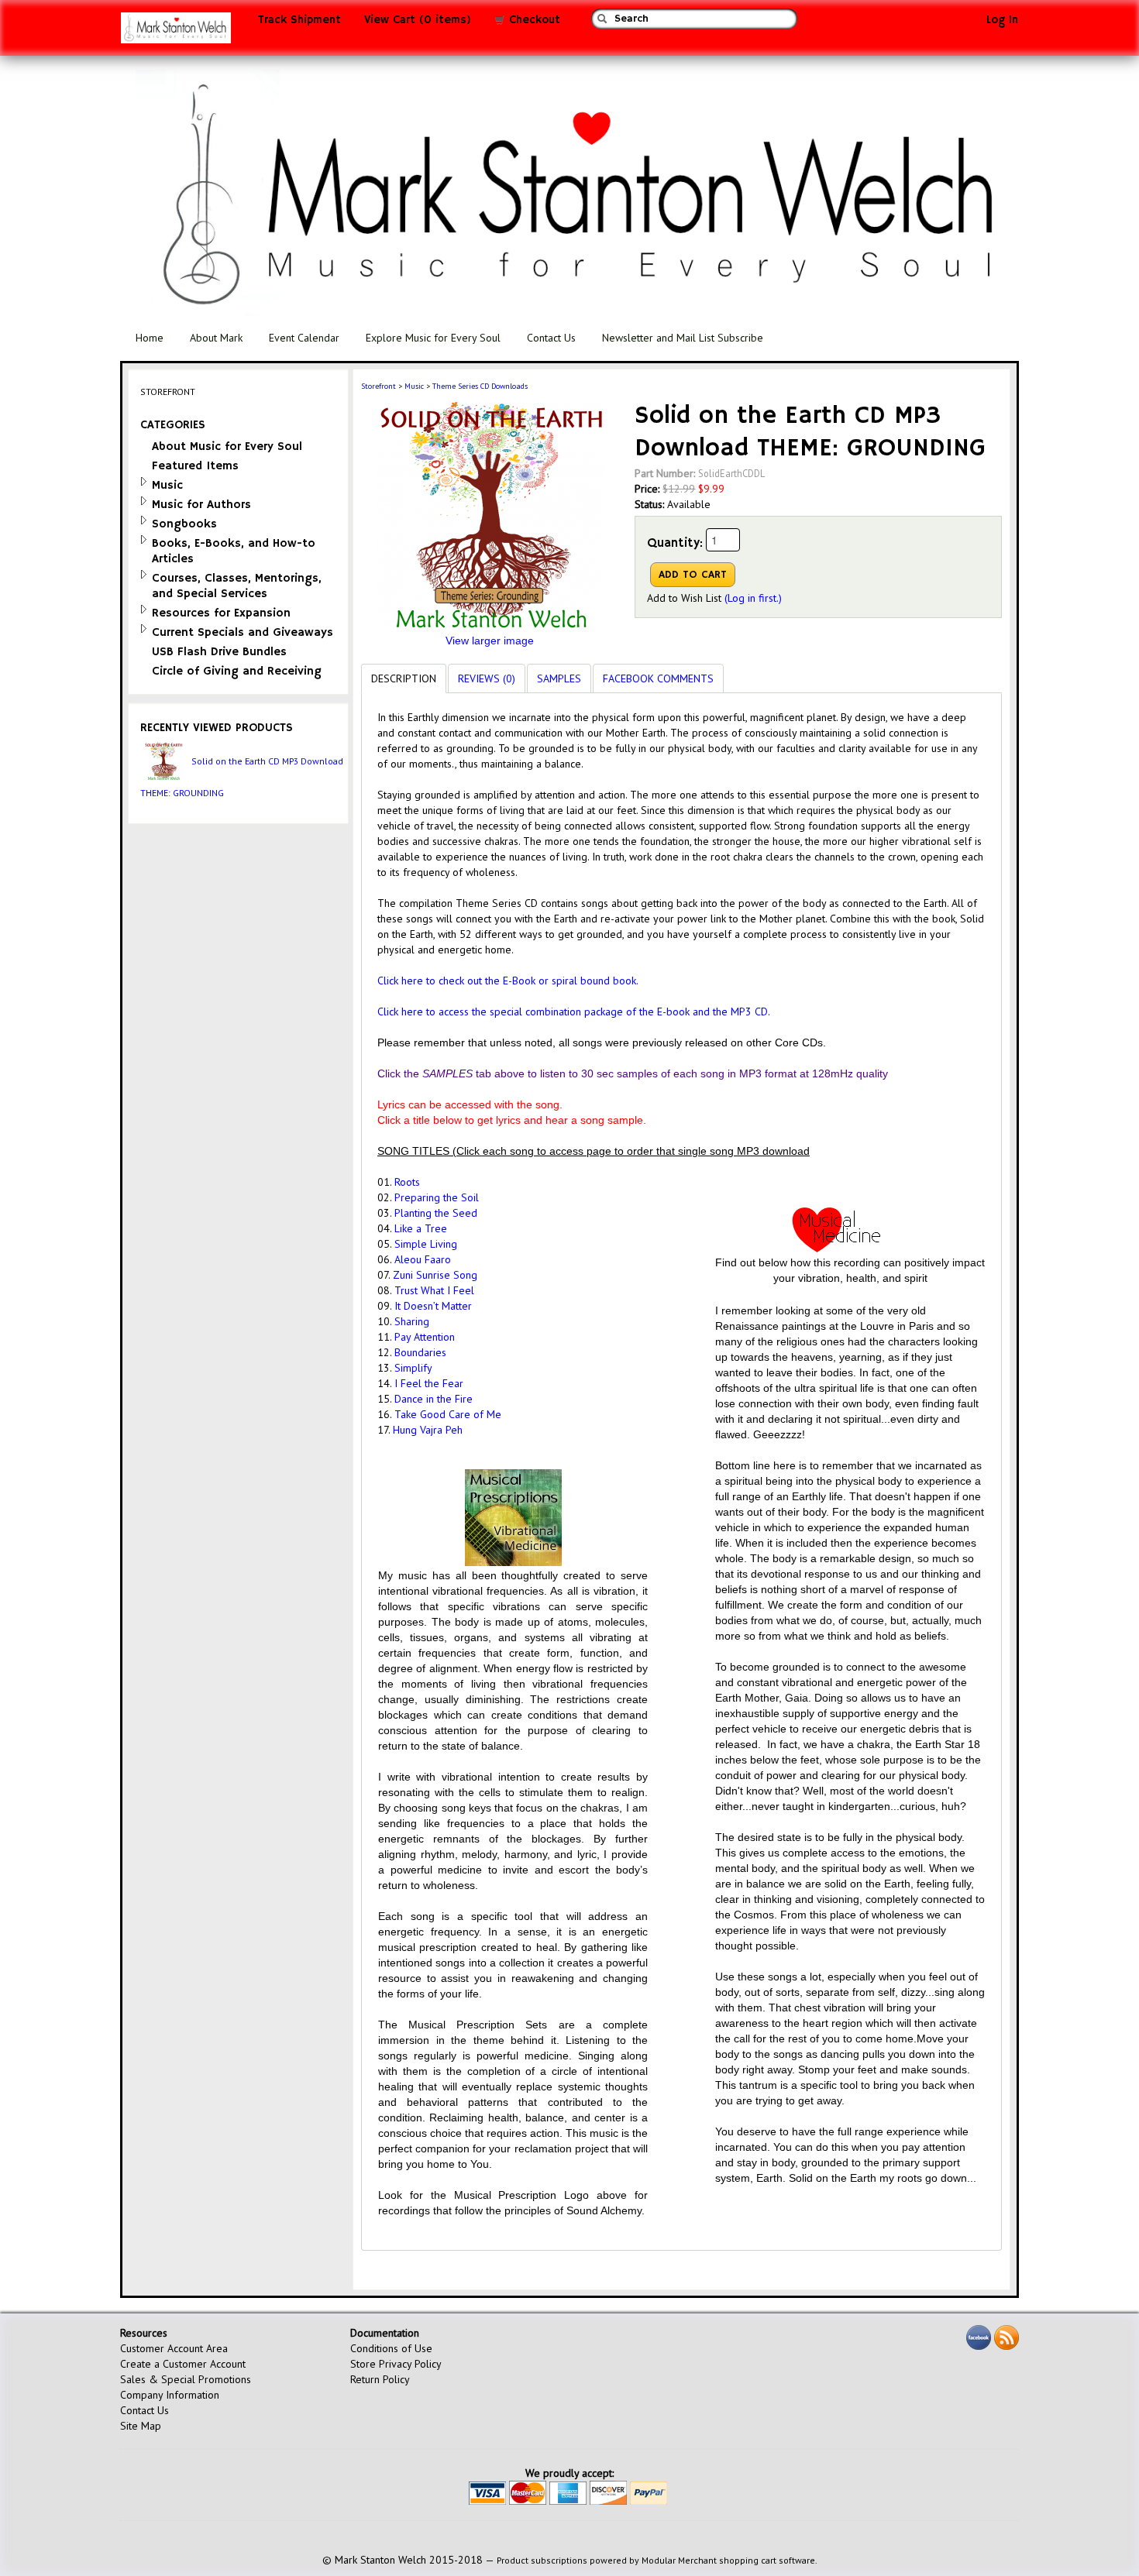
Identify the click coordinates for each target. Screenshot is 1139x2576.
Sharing (412, 1321)
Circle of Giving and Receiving (237, 671)
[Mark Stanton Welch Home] (176, 32)
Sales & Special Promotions (186, 2379)
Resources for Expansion (221, 613)
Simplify (413, 1368)
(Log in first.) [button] (753, 598)
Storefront (379, 386)
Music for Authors (201, 505)
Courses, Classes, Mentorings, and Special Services (237, 586)
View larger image (490, 641)
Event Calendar (304, 338)
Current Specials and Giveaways (243, 632)
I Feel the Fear (429, 1383)
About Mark (216, 338)
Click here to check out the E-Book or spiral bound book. (508, 981)
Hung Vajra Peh (428, 1430)
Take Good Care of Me (448, 1414)
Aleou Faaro (426, 1259)
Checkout (533, 20)
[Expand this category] (144, 481)
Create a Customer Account (183, 2364)
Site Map (141, 2426)
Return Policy (380, 2379)
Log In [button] (1002, 20)
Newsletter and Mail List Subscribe (683, 338)
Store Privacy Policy (396, 2364)
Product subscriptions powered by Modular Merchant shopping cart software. (657, 2560)
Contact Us (551, 338)
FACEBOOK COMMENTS (658, 678)
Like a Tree (421, 1228)
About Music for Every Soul (227, 447)
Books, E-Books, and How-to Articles (234, 551)
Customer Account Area (174, 2348)
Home (150, 338)
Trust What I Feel (434, 1290)
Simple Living (426, 1244)
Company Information (170, 2395)
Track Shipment (299, 20)
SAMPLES (559, 678)
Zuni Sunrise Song (435, 1275)
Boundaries (420, 1352)
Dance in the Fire (434, 1399)
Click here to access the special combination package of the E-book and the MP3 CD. (574, 1012)
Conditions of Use (391, 2348)
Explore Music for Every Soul (433, 338)
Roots (407, 1182)
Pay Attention (425, 1337)
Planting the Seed (436, 1213)
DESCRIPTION (404, 678)
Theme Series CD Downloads (480, 386)
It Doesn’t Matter (433, 1306)
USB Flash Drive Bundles (219, 652)
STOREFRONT (168, 392)
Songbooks (184, 524)
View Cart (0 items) (418, 20)
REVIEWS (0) (487, 678)
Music (167, 485)
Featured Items (195, 466)
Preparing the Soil (438, 1197)
